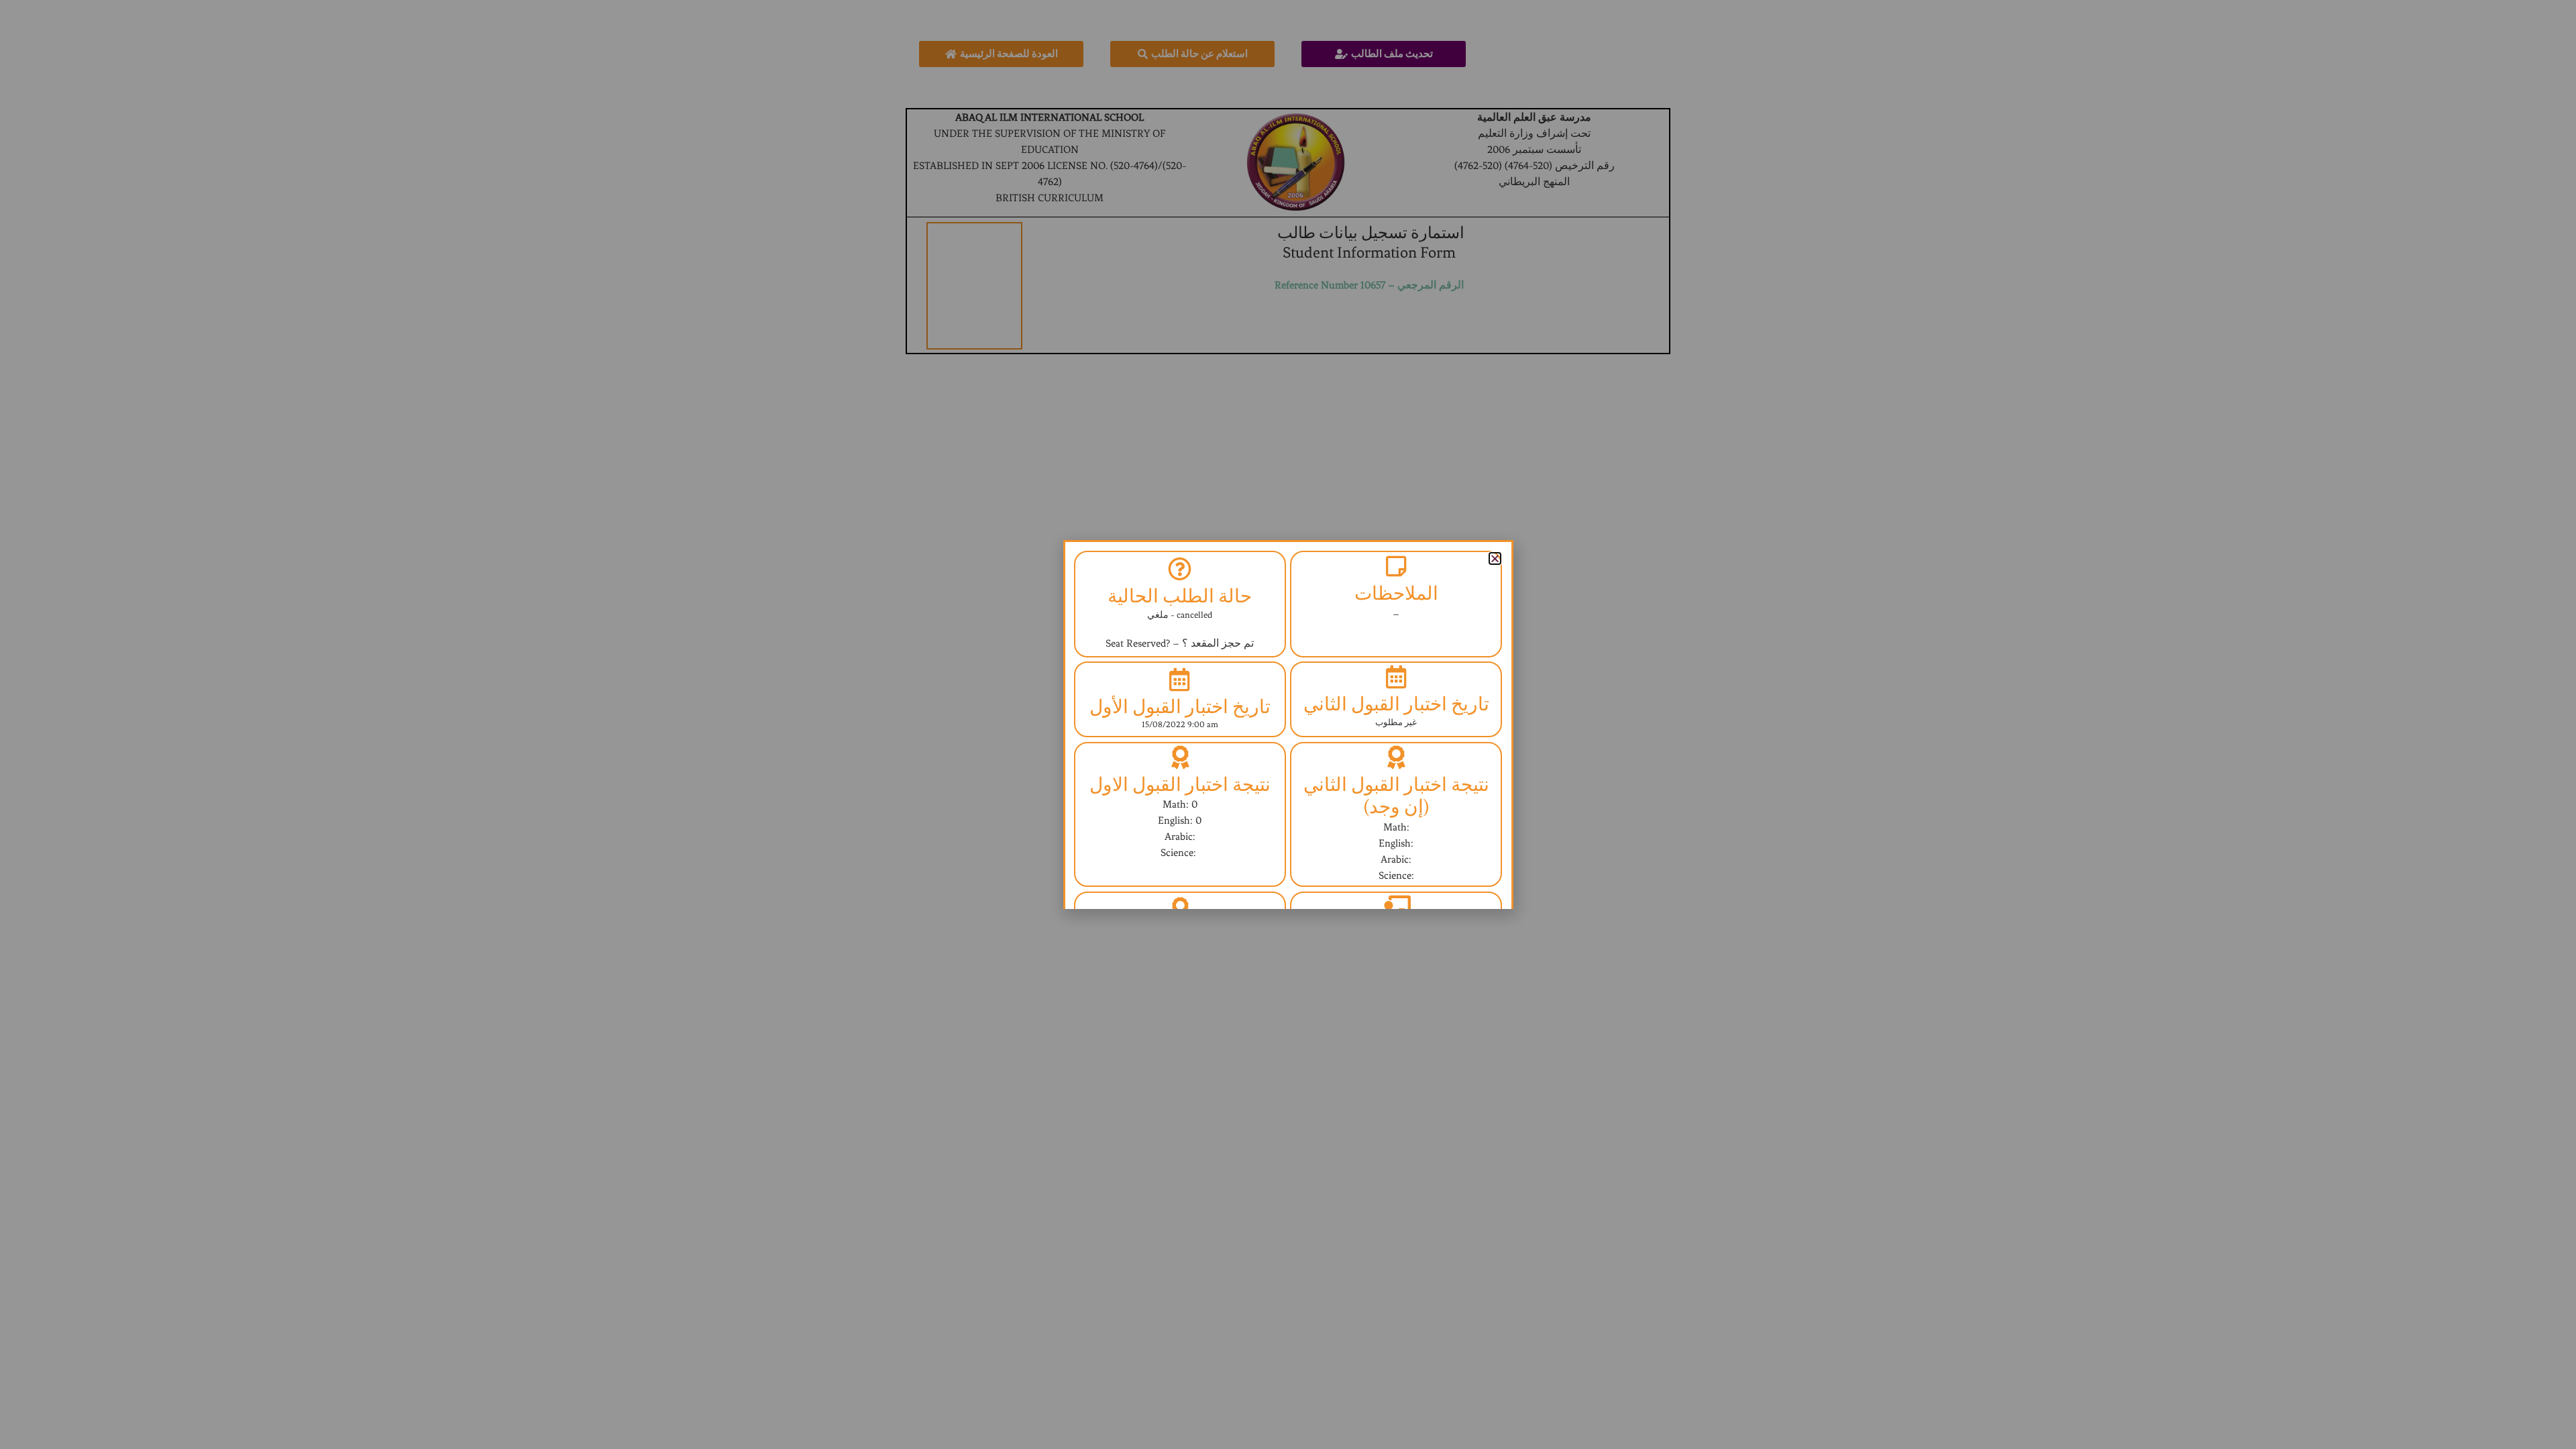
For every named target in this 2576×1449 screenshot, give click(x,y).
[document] (1288, 724)
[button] (1495, 558)
